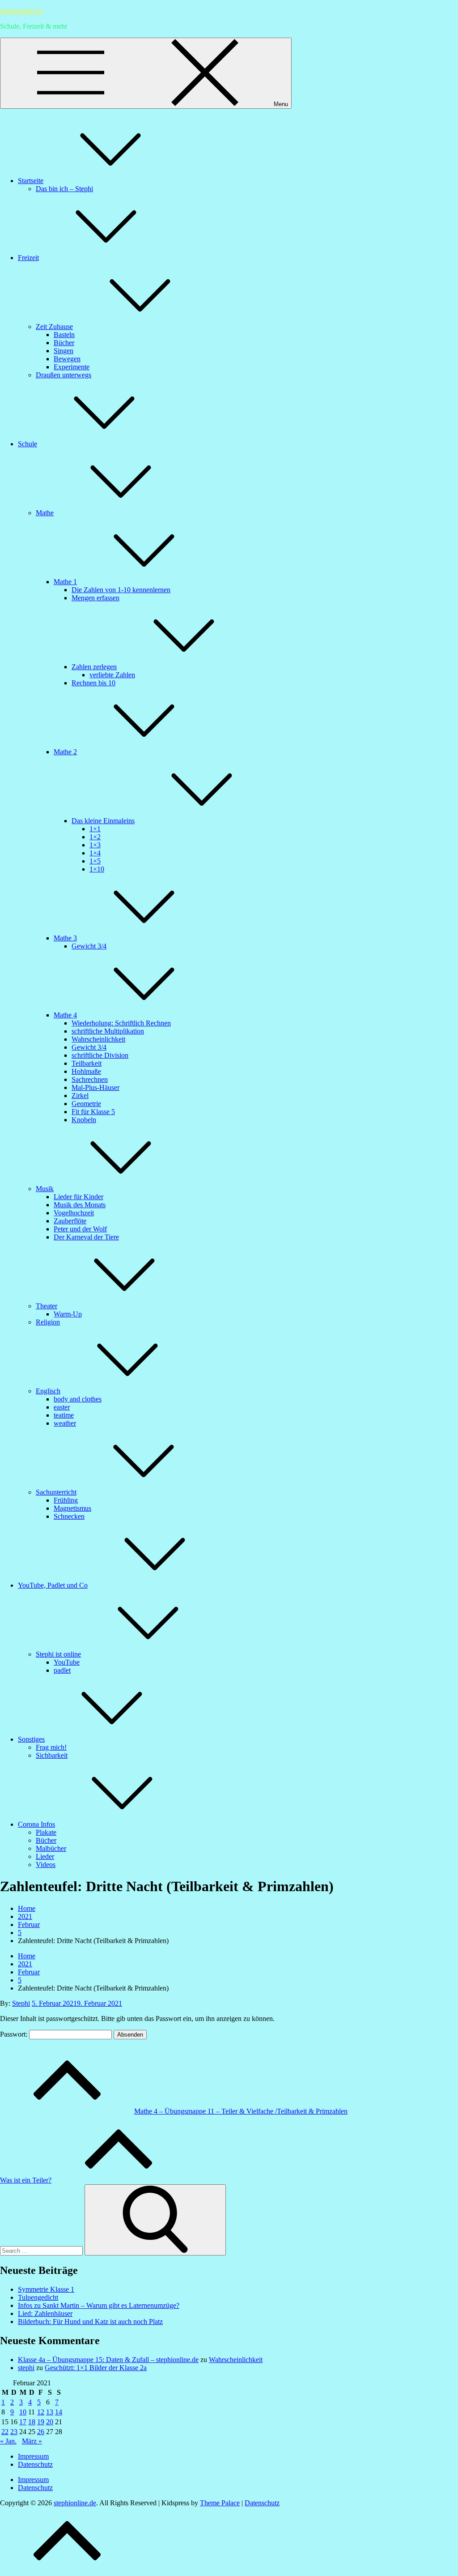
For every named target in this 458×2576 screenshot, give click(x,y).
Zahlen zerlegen (94, 667)
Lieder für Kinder (78, 1197)
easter (62, 1407)
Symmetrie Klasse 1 (46, 2289)
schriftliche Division (100, 1055)
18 (32, 2422)
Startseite (31, 181)
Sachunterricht (56, 1492)
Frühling (66, 1500)
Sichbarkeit (52, 1755)
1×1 (95, 829)
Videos (46, 1865)
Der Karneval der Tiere (86, 1237)
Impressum (33, 2456)
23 (14, 2432)
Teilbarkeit (87, 1063)
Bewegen (67, 359)
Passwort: (15, 2034)
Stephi (21, 2003)
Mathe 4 (65, 1015)
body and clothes (78, 1399)
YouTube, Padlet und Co (53, 1585)
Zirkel (80, 1096)
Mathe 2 (65, 752)
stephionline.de (21, 11)
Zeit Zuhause (54, 327)
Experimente (72, 367)
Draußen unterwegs (64, 375)
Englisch (48, 1391)
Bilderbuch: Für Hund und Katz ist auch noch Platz (90, 2322)
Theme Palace (220, 2503)
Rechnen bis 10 (93, 683)
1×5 (95, 861)
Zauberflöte (70, 1221)
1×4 (95, 853)
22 (5, 2432)
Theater (47, 1306)
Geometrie (86, 1104)
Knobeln (84, 1120)
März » (32, 2441)
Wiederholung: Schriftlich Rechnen (121, 1023)
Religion (48, 1322)
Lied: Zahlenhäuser (45, 2313)
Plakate (46, 1832)
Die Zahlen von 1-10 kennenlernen (121, 590)
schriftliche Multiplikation (108, 1031)
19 (41, 2422)
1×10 (97, 869)
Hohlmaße (86, 1071)
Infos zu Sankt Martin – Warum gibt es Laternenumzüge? (99, 2305)
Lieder (45, 1856)
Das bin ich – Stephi (64, 189)
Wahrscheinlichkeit (98, 1039)
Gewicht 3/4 (89, 946)
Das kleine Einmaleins (103, 821)
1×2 (95, 837)
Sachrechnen (90, 1079)
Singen (64, 351)
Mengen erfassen (95, 598)
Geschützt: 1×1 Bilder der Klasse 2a (96, 2368)
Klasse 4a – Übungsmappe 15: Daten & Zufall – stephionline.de (108, 2360)
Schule (28, 444)
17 (23, 2422)
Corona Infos (36, 1824)
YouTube (67, 1662)
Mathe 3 (65, 938)
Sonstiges (31, 1739)
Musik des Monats (80, 1205)
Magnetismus (72, 1508)
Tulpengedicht (38, 2297)
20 (50, 2422)
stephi (26, 2368)
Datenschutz (35, 2464)
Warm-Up (68, 1314)
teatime (64, 1415)
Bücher (64, 343)
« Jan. (8, 2441)
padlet (62, 1670)
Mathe (45, 513)
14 (59, 2412)
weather (65, 1423)
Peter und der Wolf (80, 1229)
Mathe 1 (65, 582)
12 (41, 2412)
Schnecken (69, 1516)
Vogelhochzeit (74, 1213)
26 (41, 2432)
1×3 (95, 845)
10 (23, 2412)
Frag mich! (51, 1747)
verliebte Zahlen (112, 675)
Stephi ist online (58, 1654)
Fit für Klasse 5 (93, 1112)
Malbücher (51, 1848)
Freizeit (28, 258)
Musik (45, 1189)
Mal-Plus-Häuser (95, 1087)
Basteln (64, 335)
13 (50, 2412)
